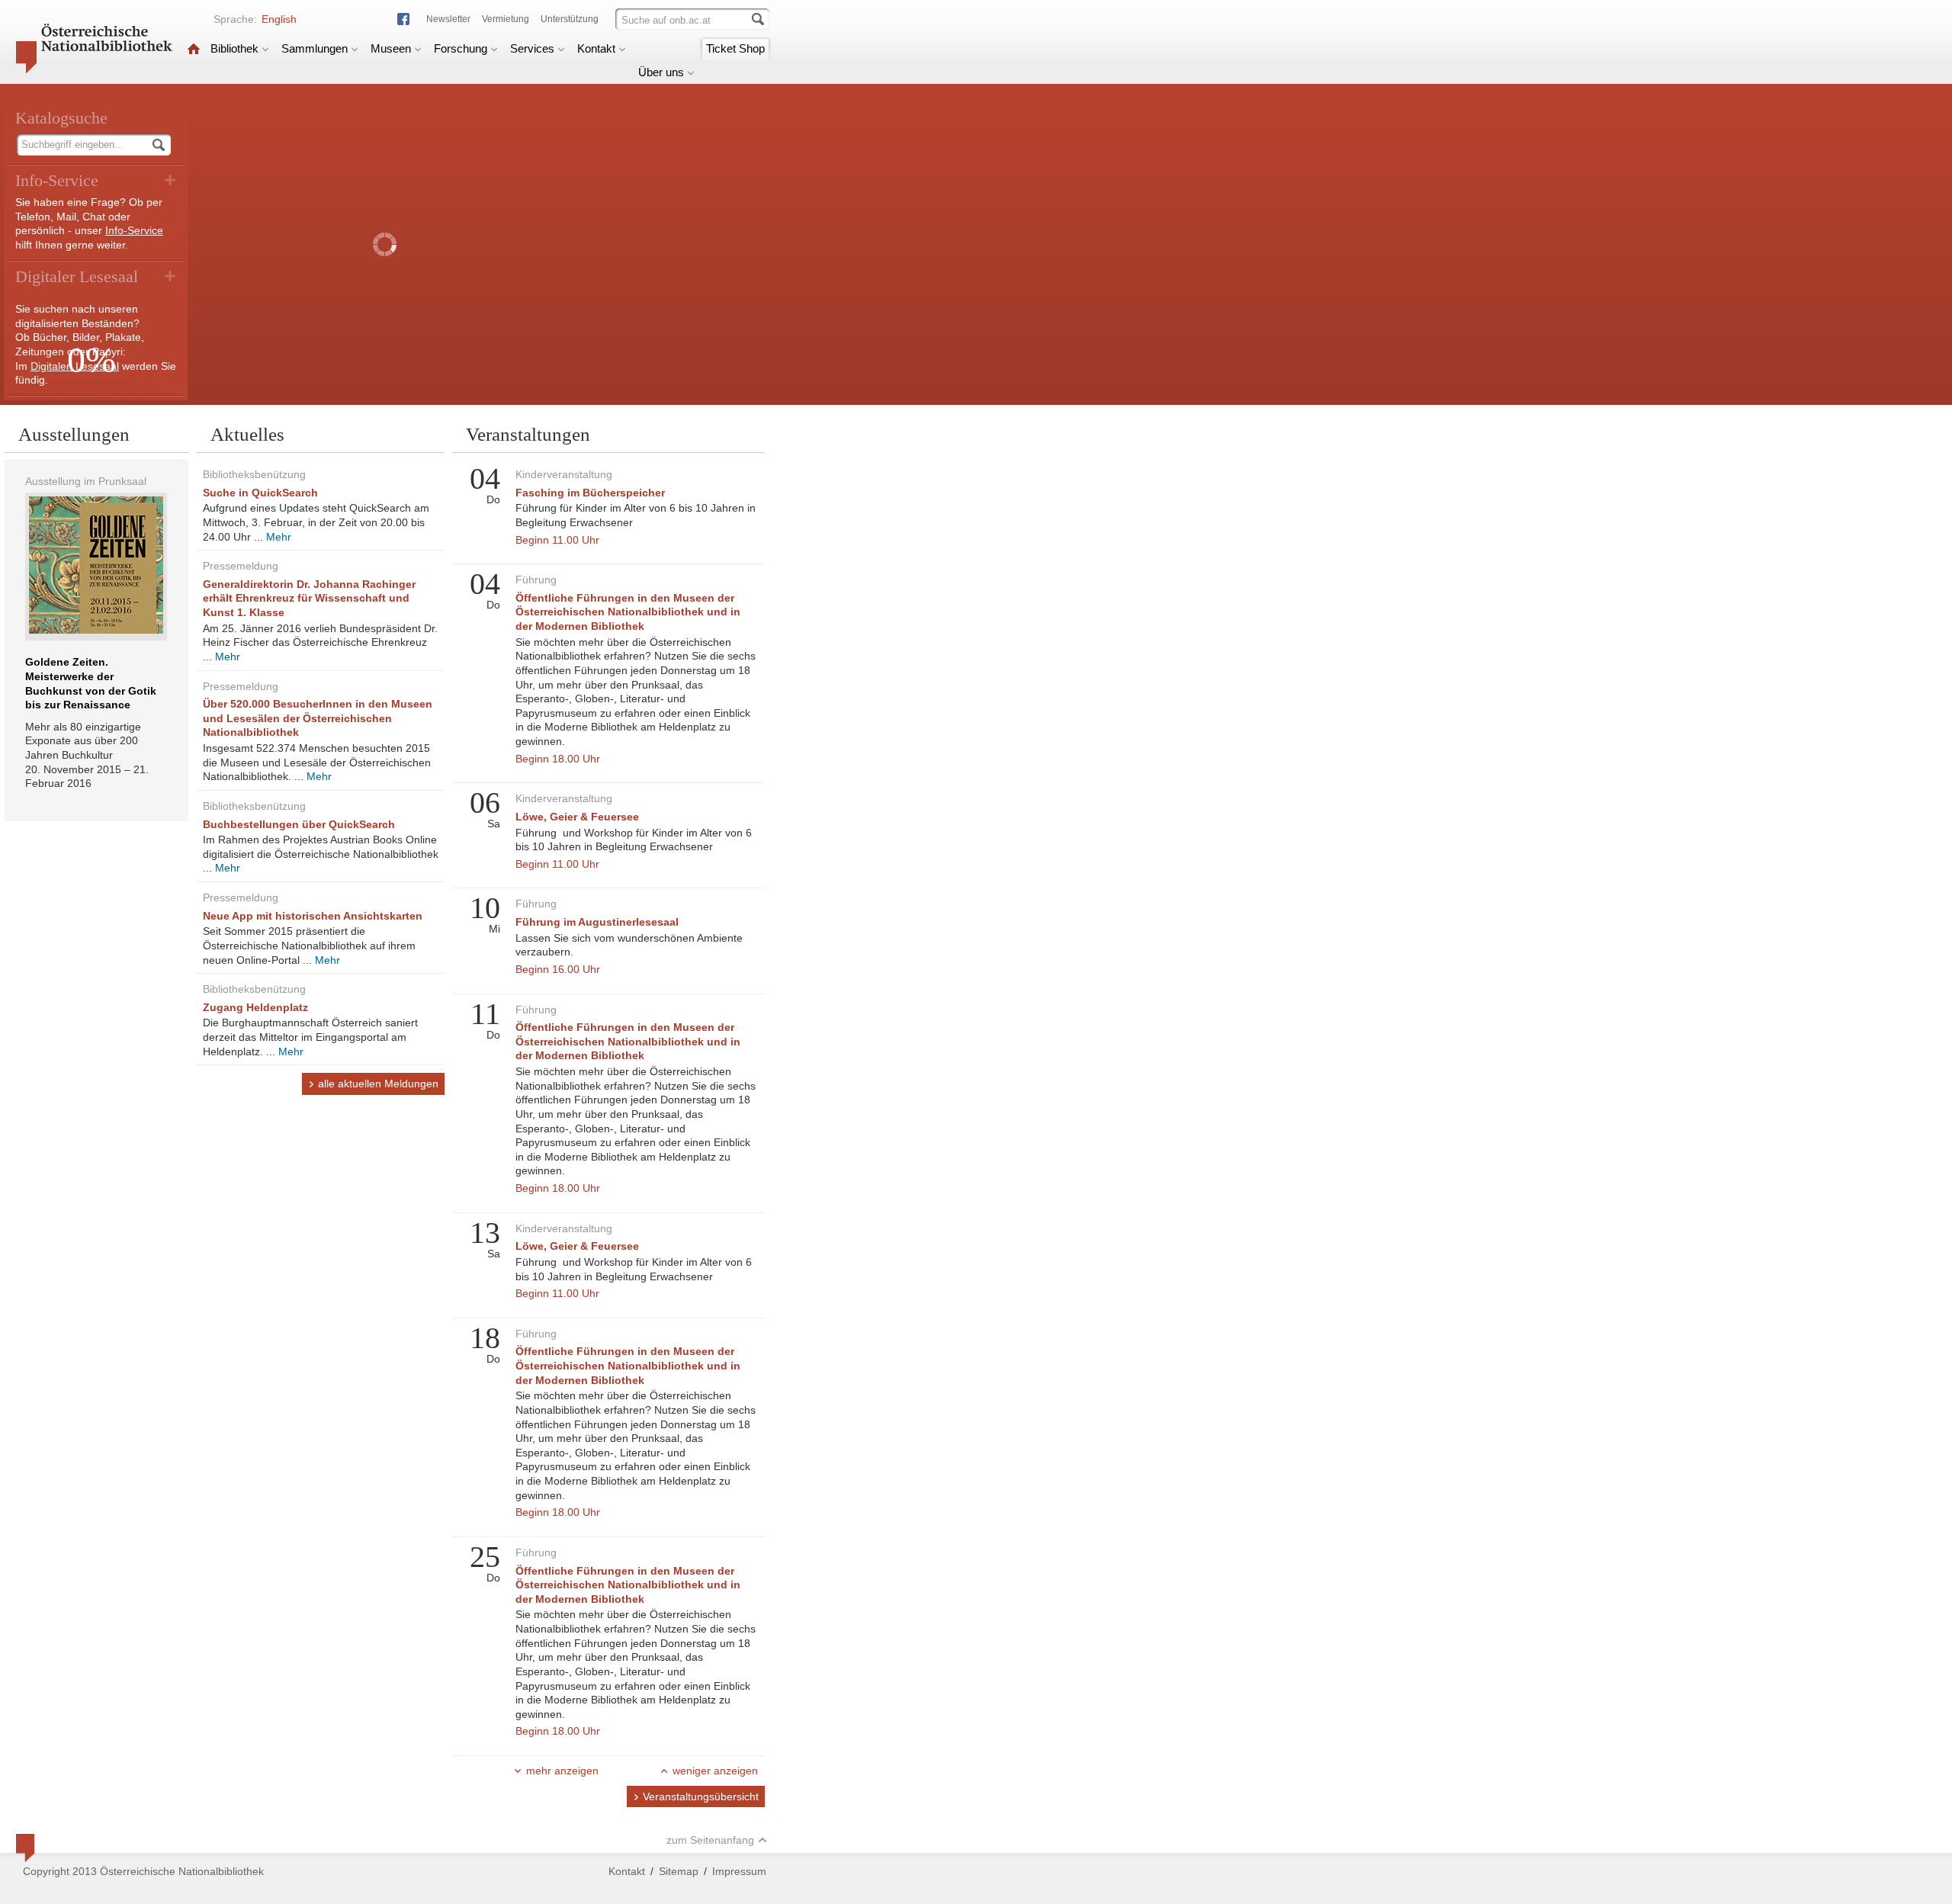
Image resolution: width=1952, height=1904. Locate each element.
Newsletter (448, 19)
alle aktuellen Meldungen (378, 1084)
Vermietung (506, 19)
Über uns (661, 72)
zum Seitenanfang (710, 1840)
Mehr (279, 537)
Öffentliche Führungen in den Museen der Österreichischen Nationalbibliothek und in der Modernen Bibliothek (628, 612)
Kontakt (596, 48)
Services (532, 48)
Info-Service (134, 230)
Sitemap (679, 1871)
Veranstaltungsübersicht (701, 1796)
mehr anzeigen (562, 1771)
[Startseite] (194, 48)
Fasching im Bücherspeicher (590, 493)
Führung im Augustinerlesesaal (597, 922)
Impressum (739, 1871)
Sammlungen (315, 48)
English (279, 19)
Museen (391, 48)
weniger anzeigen (715, 1771)
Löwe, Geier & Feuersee (577, 817)
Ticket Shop (735, 48)
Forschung (461, 48)
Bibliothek (234, 48)
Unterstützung (570, 19)
